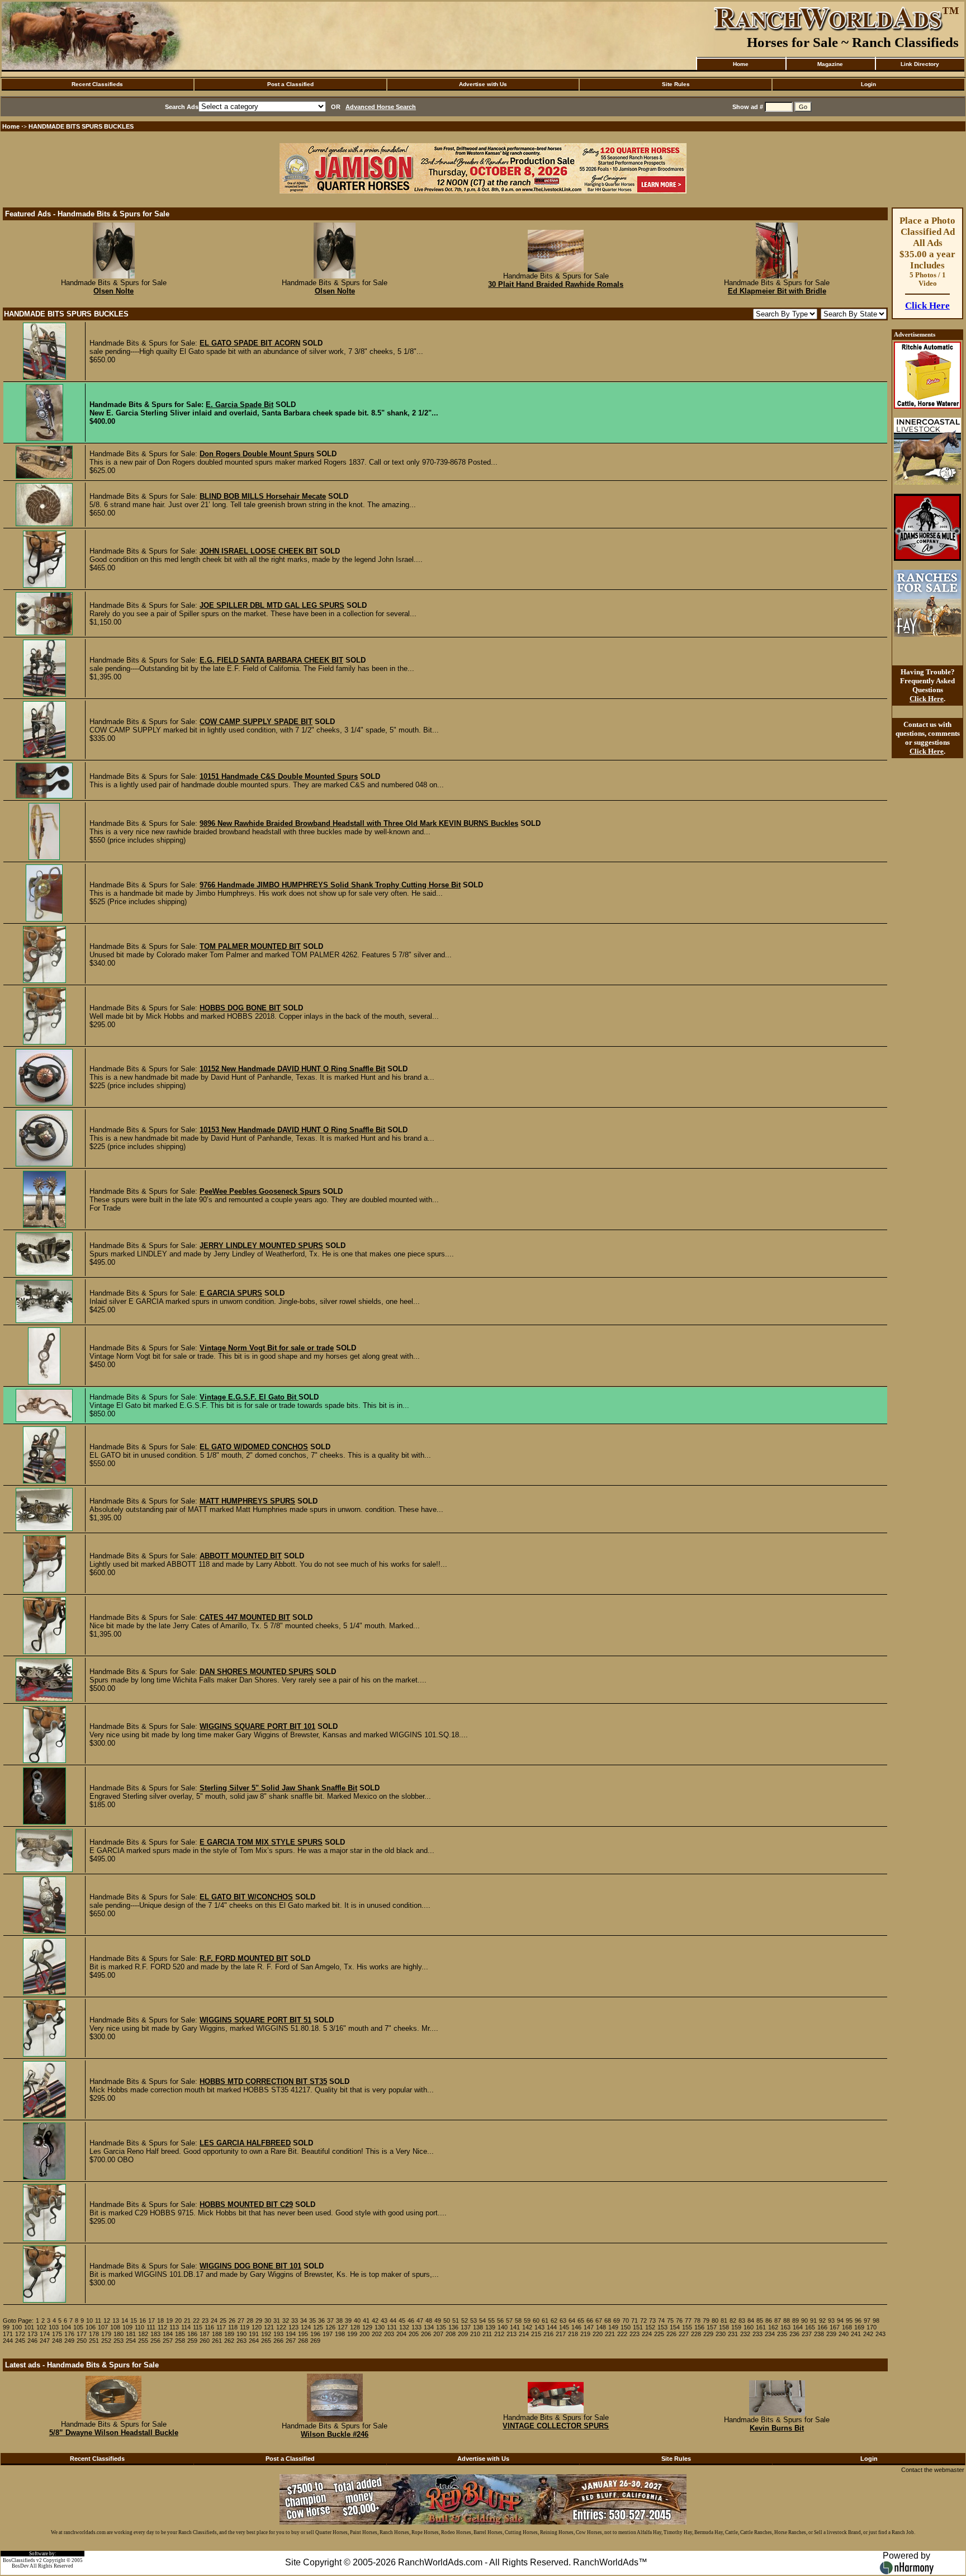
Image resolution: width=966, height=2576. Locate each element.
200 (364, 2334)
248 (57, 2341)
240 (844, 2334)
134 (429, 2327)
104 (66, 2327)
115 (198, 2327)
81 (724, 2320)
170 (872, 2327)
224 (647, 2334)
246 (32, 2341)
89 (795, 2320)
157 (712, 2327)
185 (180, 2334)
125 (318, 2327)
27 (241, 2320)
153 (662, 2327)
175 (57, 2334)
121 (269, 2327)
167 (835, 2327)
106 (91, 2327)
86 (769, 2320)
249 (69, 2341)
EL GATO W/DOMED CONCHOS (254, 1447)
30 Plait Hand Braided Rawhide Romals (556, 284)
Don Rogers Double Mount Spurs (257, 454)
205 (414, 2334)
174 (45, 2334)
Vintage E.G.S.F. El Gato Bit (249, 1397)
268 (303, 2341)
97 (867, 2320)
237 (807, 2334)
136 (453, 2327)
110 (139, 2327)
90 (804, 2320)
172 (20, 2334)
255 (143, 2341)
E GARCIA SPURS (231, 1293)
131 (392, 2327)
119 (245, 2327)
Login (868, 84)
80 (715, 2320)
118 (233, 2327)
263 (241, 2341)
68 (608, 2320)
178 (94, 2334)
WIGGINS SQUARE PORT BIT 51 (255, 2020)
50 (447, 2320)
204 (401, 2334)
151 (638, 2327)
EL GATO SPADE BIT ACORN (250, 343)
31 (277, 2320)
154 (675, 2327)
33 (295, 2320)
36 (321, 2320)
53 (473, 2320)
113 (174, 2327)
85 (760, 2320)
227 (684, 2334)
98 (876, 2320)
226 (671, 2334)
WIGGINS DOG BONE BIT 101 (250, 2266)
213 (512, 2334)
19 (169, 2320)
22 (196, 2320)
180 (119, 2334)
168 (847, 2327)
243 (880, 2334)
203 (389, 2334)
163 (785, 2327)
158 (724, 2327)
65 (581, 2320)
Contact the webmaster (933, 2470)
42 (375, 2320)
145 (564, 2327)
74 (661, 2320)
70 (626, 2320)
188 (217, 2334)
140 (503, 2327)
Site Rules (676, 84)
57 (509, 2320)
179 (106, 2334)
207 (438, 2334)
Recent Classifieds (97, 84)
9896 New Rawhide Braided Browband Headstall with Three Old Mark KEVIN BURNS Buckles (359, 823)
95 (849, 2320)
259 (192, 2341)
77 (688, 2320)
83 (742, 2320)
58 (518, 2320)
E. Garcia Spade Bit (240, 405)
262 (229, 2341)
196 (315, 2334)
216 (548, 2334)
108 (115, 2327)
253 (119, 2341)
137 (466, 2327)
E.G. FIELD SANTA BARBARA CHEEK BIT (271, 660)
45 (402, 2320)
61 (545, 2320)
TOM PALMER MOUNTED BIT (250, 946)
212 (499, 2334)
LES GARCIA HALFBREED (245, 2143)
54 (482, 2320)
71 (634, 2320)
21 (187, 2320)
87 (778, 2320)
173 (32, 2334)
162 (773, 2327)
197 (328, 2334)
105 (78, 2327)
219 (585, 2334)
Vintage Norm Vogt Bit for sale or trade (267, 1348)
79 (706, 2320)
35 (312, 2320)
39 (348, 2320)
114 (186, 2327)
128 (355, 2327)
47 (420, 2320)
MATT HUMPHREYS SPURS (247, 1501)
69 (617, 2320)
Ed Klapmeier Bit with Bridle (777, 291)
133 (416, 2327)
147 (589, 2327)
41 (366, 2320)
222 (622, 2334)
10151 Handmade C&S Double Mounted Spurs (279, 776)
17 (151, 2320)
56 (500, 2320)
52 (465, 2320)
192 (266, 2334)
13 (116, 2320)
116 (209, 2327)
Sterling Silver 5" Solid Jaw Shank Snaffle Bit (278, 1788)
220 (598, 2334)
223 (634, 2334)
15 (134, 2320)
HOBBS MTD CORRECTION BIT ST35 (263, 2081)
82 (733, 2320)
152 (650, 2327)
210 (475, 2334)
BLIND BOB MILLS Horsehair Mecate (263, 496)
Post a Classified (290, 84)
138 (478, 2327)
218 (573, 2334)
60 (536, 2320)
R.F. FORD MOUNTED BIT (244, 1958)
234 (770, 2334)
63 (563, 2320)
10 (89, 2320)
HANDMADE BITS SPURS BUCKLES (81, 126)
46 (411, 2320)
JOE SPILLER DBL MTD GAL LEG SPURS (272, 605)
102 (41, 2327)
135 (441, 2327)
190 (241, 2334)
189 (229, 2334)
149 (613, 2327)
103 (54, 2327)
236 (794, 2334)
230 (721, 2334)
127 (343, 2327)
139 (490, 2327)
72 (643, 2320)
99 (6, 2327)
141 (515, 2327)
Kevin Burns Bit (777, 2428)
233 (757, 2334)
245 (20, 2341)
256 (155, 2341)
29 (259, 2320)
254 (131, 2341)
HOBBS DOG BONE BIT (240, 1008)
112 (162, 2327)
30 (268, 2320)
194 (291, 2334)
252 (106, 2341)
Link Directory (920, 64)
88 (787, 2320)
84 (751, 2320)
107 (103, 2327)
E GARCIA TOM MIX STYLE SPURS (261, 1842)
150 (626, 2327)
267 (291, 2341)
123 (293, 2327)
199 (352, 2334)
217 (561, 2334)
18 (160, 2320)
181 (131, 2334)
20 (178, 2320)
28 (250, 2320)
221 (610, 2334)
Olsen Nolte (113, 291)
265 (266, 2341)
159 (736, 2327)
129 (367, 2327)
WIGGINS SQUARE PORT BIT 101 (257, 1726)
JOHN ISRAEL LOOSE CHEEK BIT (259, 551)
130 (380, 2327)
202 (377, 2334)
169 (859, 2327)
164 (798, 2327)
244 (8, 2341)
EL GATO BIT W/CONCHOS (246, 1897)
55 (491, 2320)
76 (679, 2320)
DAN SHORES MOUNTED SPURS (257, 1672)
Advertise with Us (483, 84)
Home (741, 64)
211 (487, 2334)
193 (278, 2334)
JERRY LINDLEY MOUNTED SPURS (261, 1246)
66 (590, 2320)
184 (168, 2334)
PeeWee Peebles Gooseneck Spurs (260, 1191)
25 (223, 2320)
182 (143, 2334)
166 (822, 2327)
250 (82, 2341)
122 (281, 2327)
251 (94, 2341)
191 (254, 2334)
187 (205, 2334)
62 (554, 2320)
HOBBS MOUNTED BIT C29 (246, 2204)
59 (527, 2320)
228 (696, 2334)
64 (572, 2320)
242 (868, 2334)
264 (254, 2341)
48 (429, 2320)
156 (699, 2327)
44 (393, 2320)
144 (552, 2327)
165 (810, 2327)
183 (155, 2334)
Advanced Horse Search (381, 107)
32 (286, 2320)
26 (232, 2320)
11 (98, 2320)
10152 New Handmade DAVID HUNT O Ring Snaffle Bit (292, 1069)
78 (697, 2320)
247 (45, 2341)
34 (304, 2320)
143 (539, 2327)
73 (652, 2320)
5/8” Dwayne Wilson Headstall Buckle (114, 2433)
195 (303, 2334)
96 (858, 2320)
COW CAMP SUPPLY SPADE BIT (256, 722)
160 (749, 2327)
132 (404, 2327)
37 (330, 2320)
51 (456, 2320)
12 (107, 2320)
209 (463, 2334)
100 (17, 2327)
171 (8, 2334)
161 (761, 2327)
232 (745, 2334)
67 (599, 2320)
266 (278, 2341)
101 (29, 2327)
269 (315, 2341)
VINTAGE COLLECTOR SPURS (556, 2426)
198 (340, 2334)
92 (822, 2320)
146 (576, 2327)
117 (221, 2327)
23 (205, 2320)
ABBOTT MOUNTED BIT (241, 1556)
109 (127, 2327)
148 (601, 2327)
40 (357, 2320)
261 (217, 2341)
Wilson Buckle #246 (335, 2434)
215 (536, 2334)
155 (687, 2327)
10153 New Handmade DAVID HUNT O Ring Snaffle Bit (292, 1130)
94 (840, 2320)
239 (831, 2334)
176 (69, 2334)
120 (257, 2327)
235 (782, 2334)
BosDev (20, 2566)
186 (192, 2334)
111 (151, 2327)
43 (384, 2320)
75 (670, 2320)
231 (733, 2334)
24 (214, 2320)
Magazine (830, 64)
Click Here (927, 306)
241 (856, 2334)
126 (330, 2327)
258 (180, 2341)
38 (339, 2320)
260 (205, 2341)
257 (168, 2341)
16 (143, 2320)
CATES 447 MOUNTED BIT (245, 1617)
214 (524, 2334)
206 (426, 2334)
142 (527, 2327)
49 (438, 2320)
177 (82, 2334)
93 (831, 2320)
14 (125, 2320)
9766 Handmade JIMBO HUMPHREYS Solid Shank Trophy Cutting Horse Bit (330, 885)
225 (659, 2334)
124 (306, 2327)
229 (708, 2334)
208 (451, 2334)
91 (813, 2320)
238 (819, 2334)
